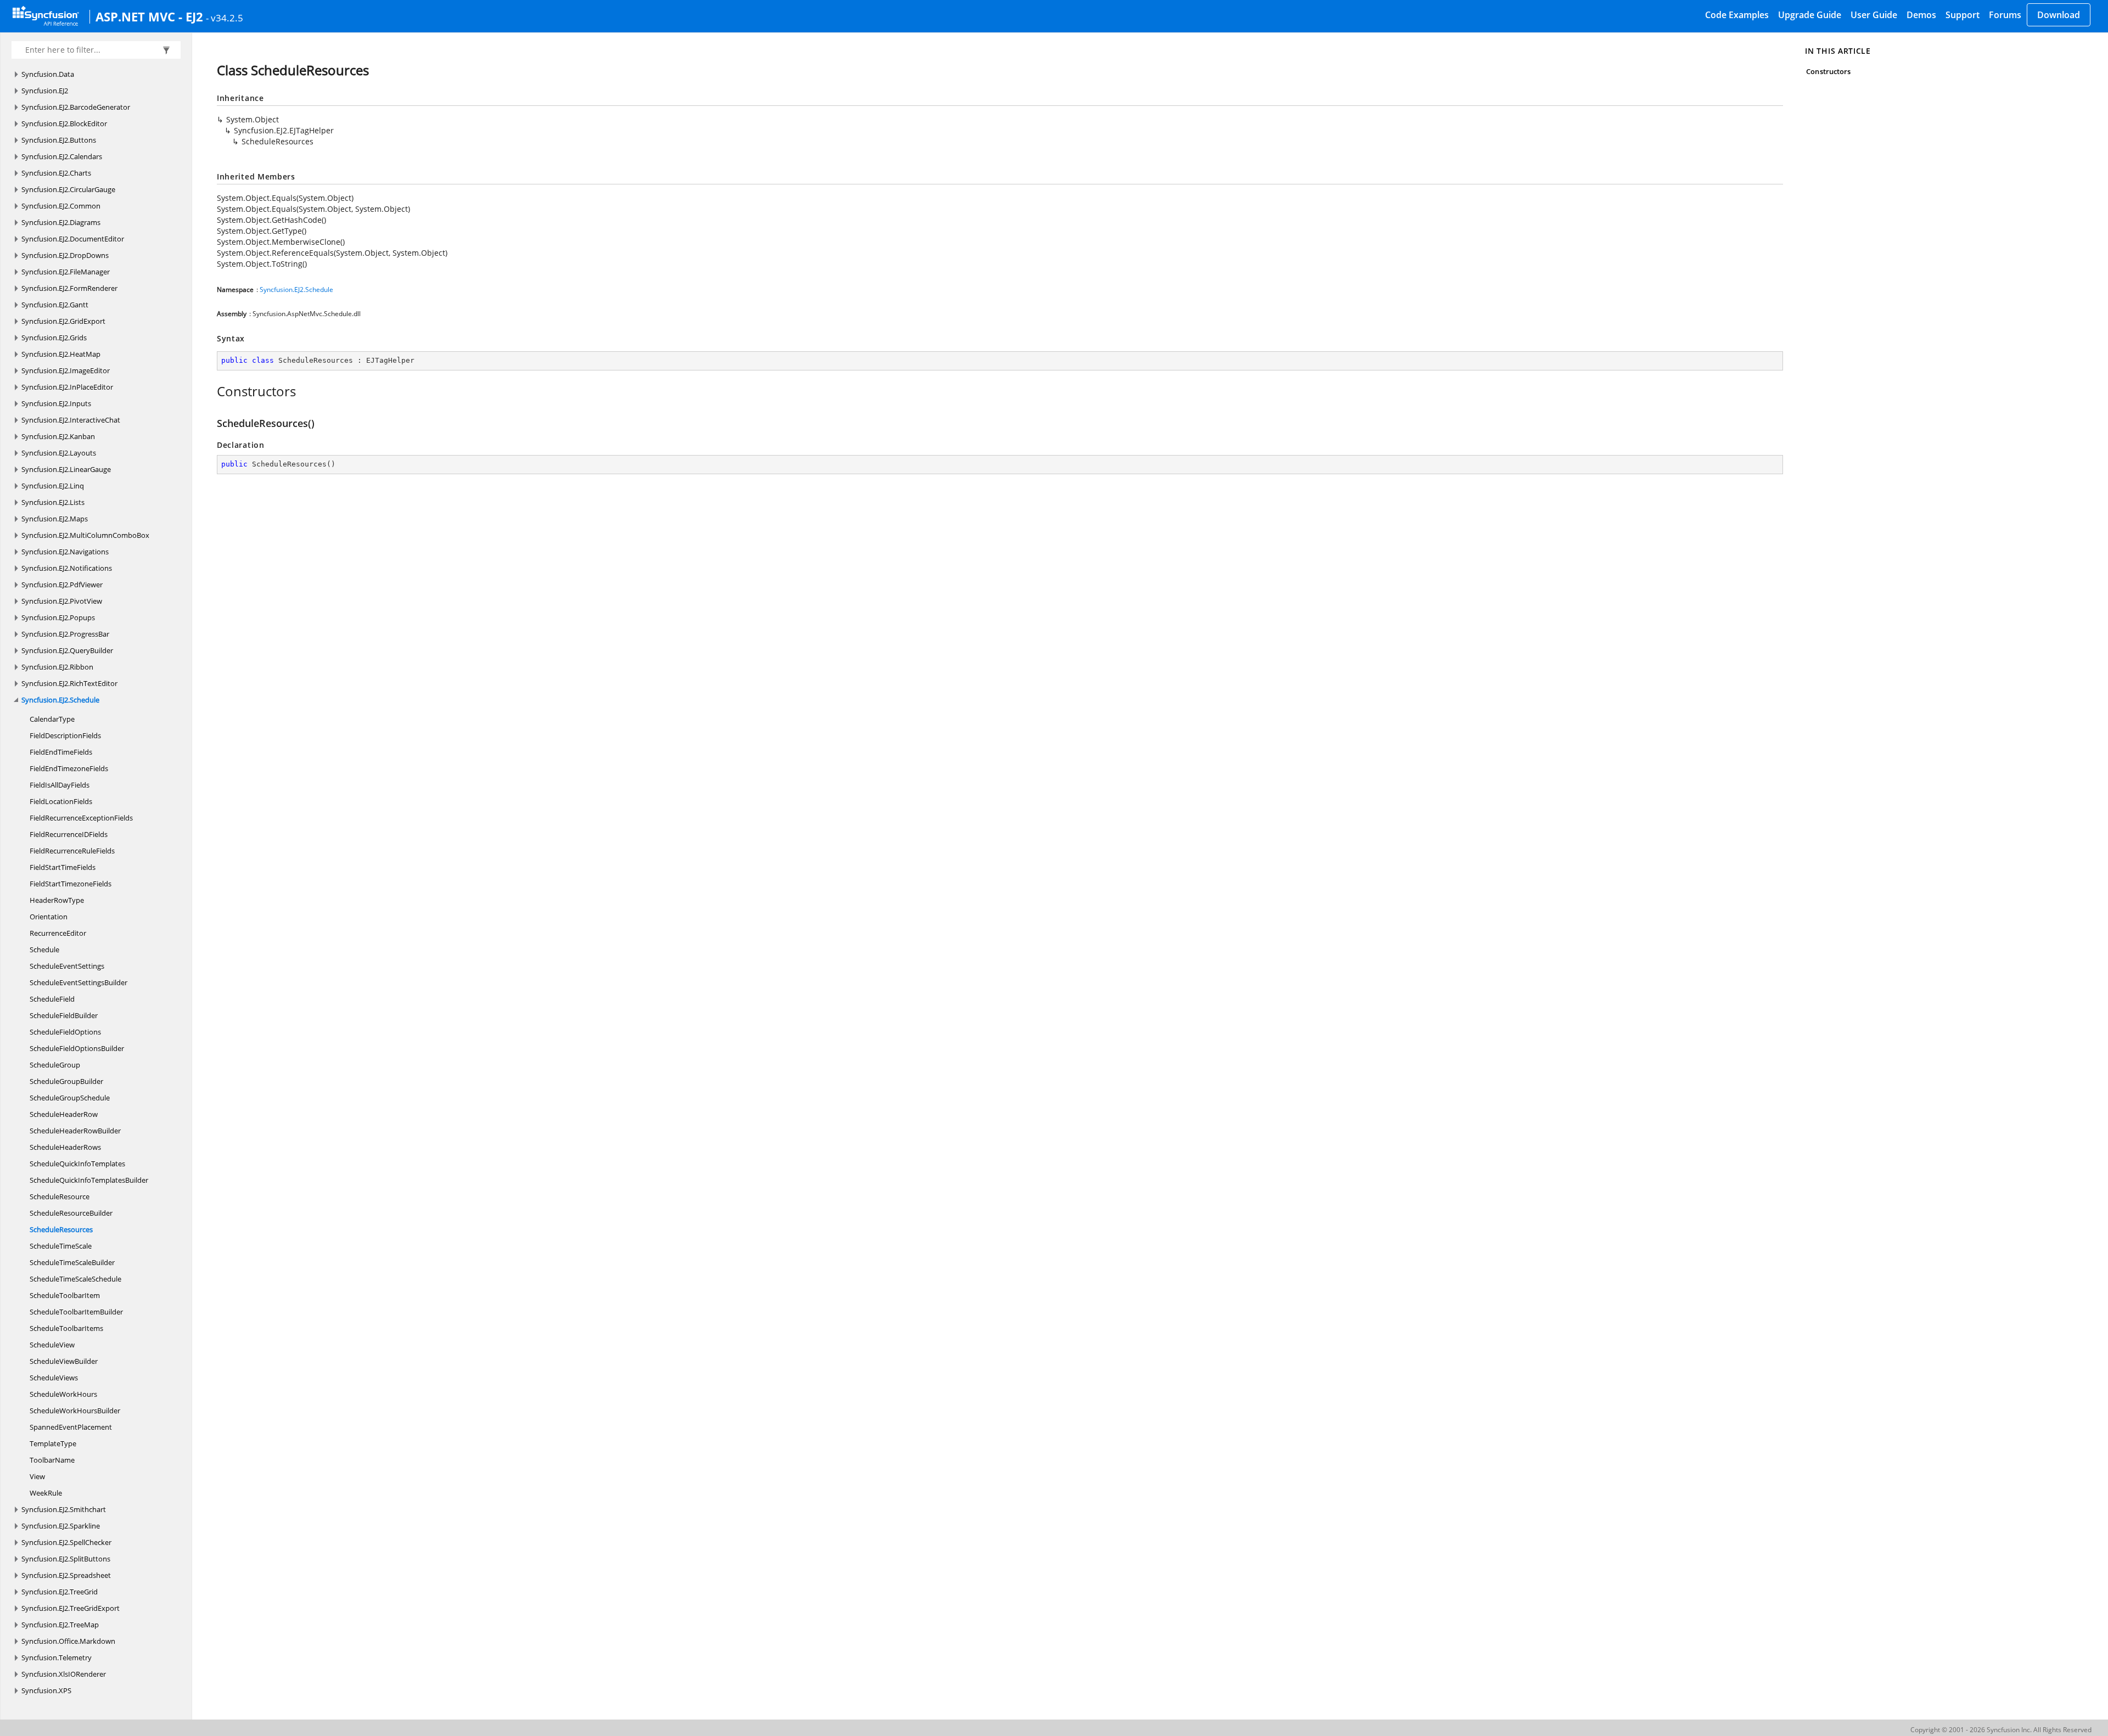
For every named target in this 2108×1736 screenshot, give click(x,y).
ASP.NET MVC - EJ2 (149, 16)
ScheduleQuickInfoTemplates (77, 1164)
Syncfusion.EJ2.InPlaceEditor (67, 387)
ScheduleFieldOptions (65, 1032)
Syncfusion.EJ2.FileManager (66, 272)
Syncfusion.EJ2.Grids (54, 338)
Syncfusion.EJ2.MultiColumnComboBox (85, 535)
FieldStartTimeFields (63, 867)
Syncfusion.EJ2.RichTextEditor (69, 683)
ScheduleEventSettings (67, 966)
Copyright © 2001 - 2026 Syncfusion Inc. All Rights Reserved (2001, 1730)
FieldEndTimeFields (61, 752)
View (37, 1476)
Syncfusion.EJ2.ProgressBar (65, 634)
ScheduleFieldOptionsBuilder (77, 1048)
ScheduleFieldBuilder (64, 1015)
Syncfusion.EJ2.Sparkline (61, 1526)
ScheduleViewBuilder (64, 1361)
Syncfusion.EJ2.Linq (53, 486)
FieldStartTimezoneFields (71, 884)
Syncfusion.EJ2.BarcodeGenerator (76, 107)
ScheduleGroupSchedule (70, 1098)
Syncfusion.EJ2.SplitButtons (66, 1559)
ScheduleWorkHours (63, 1394)
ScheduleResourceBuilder (71, 1213)
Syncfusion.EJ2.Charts (56, 173)
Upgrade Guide (1810, 15)
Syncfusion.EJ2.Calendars (62, 156)
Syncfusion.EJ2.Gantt (55, 305)
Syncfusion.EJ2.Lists (53, 502)
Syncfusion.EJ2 (45, 91)
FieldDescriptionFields (65, 735)
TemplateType (53, 1443)
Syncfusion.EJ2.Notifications (67, 568)
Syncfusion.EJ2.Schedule (60, 700)
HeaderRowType (57, 900)
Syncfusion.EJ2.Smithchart (64, 1509)
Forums (2005, 15)
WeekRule (46, 1493)
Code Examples (1737, 15)
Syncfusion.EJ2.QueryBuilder (67, 650)
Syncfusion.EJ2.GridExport (63, 321)
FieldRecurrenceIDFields (69, 834)
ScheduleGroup (55, 1065)
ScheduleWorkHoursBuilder (75, 1411)
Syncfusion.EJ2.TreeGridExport (71, 1608)
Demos (1921, 15)
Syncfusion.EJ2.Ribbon (57, 667)
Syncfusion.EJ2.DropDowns (65, 255)
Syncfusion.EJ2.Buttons (59, 140)
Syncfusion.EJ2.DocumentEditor (73, 239)
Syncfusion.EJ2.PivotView (62, 601)
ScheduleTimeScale (61, 1246)
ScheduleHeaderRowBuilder (75, 1131)
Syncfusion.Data (48, 74)
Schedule (44, 950)
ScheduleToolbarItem (65, 1295)
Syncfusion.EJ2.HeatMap (61, 354)
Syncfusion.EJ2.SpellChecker (66, 1542)
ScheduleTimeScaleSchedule (75, 1279)
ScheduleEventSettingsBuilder (79, 982)
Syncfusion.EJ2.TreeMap (60, 1625)
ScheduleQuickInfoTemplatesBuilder (89, 1180)
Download (2059, 15)
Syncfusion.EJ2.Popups (58, 617)
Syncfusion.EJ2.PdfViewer (62, 585)
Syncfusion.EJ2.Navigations (65, 552)
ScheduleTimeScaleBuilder (72, 1262)
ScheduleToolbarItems (66, 1328)
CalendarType (52, 719)
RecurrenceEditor (58, 933)
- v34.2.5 (225, 18)
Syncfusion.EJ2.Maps (55, 519)
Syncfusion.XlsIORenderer (64, 1674)
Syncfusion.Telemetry (57, 1658)
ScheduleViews (54, 1378)
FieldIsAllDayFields (60, 785)
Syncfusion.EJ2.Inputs (56, 403)
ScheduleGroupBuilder (66, 1081)
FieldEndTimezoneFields (69, 768)
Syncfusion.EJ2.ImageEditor (66, 370)
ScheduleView (52, 1345)
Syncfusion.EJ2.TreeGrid (60, 1592)
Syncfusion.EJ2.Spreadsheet (66, 1575)
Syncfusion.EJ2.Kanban (58, 436)
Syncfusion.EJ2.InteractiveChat (71, 420)
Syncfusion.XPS (46, 1690)
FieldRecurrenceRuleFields (72, 851)
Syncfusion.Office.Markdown (68, 1641)
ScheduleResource (60, 1196)
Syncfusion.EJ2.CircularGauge (68, 189)
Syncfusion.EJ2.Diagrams (61, 222)
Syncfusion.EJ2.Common (61, 206)
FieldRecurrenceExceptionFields (81, 818)
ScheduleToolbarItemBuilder (76, 1312)
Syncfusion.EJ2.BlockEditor (64, 123)
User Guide (1874, 15)
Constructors (1828, 71)
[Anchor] (211, 391)
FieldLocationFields (61, 801)
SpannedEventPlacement (71, 1427)
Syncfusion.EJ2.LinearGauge (66, 469)
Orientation (49, 917)
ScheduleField (52, 999)
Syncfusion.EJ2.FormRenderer (69, 288)
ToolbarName (52, 1460)
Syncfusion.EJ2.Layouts (59, 453)
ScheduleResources (61, 1229)
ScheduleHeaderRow (64, 1114)
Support (1963, 15)
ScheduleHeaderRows (65, 1147)
